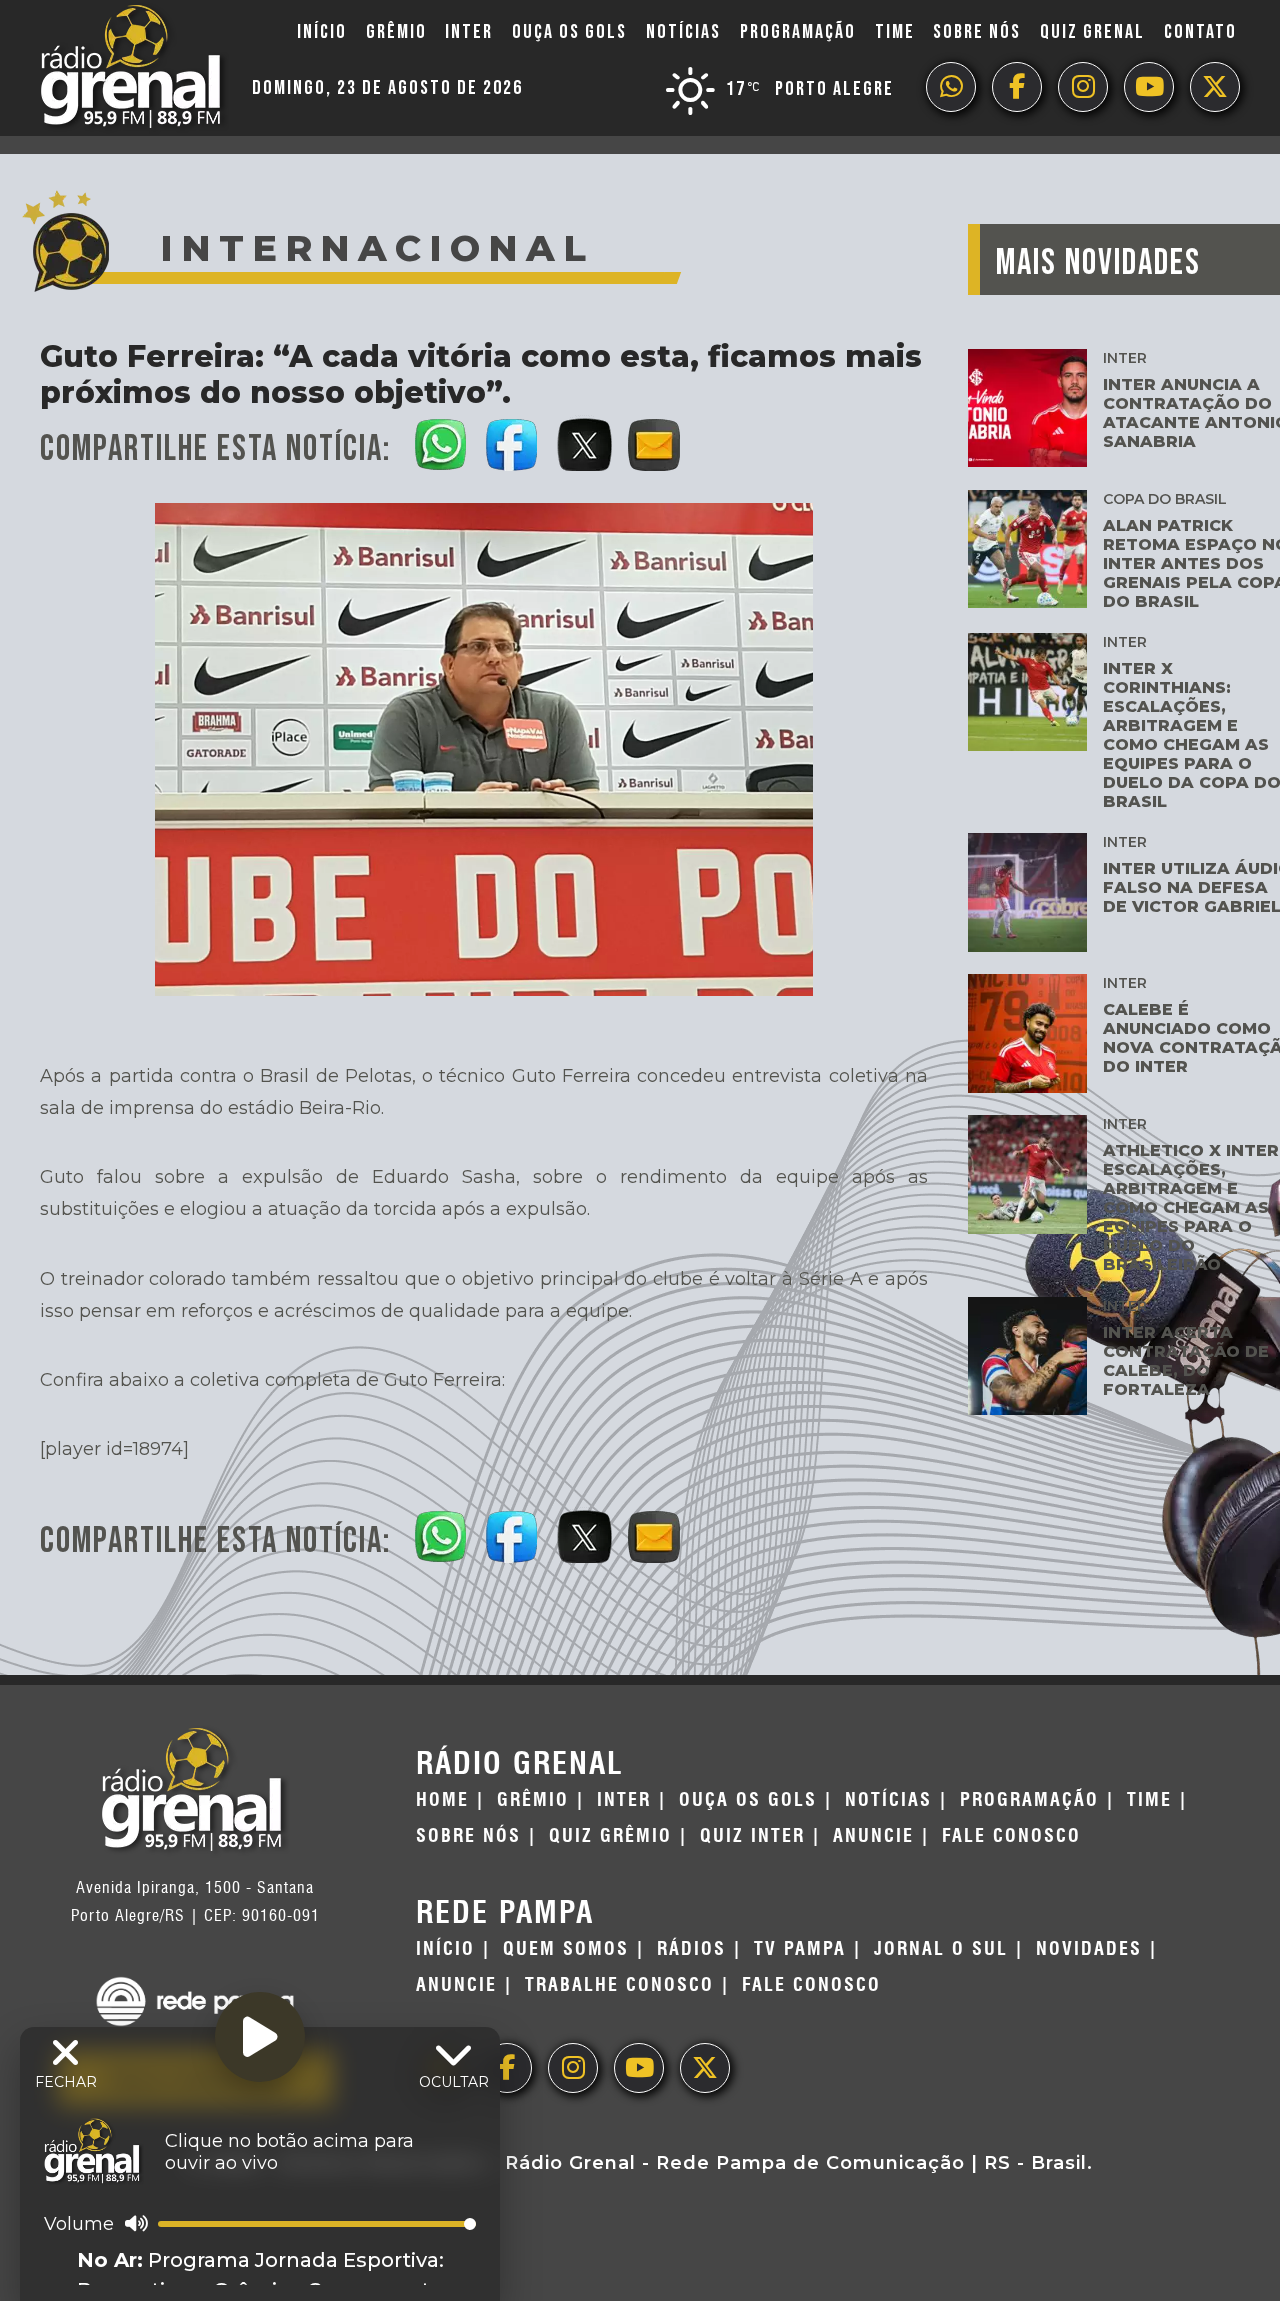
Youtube (1149, 87)
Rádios (691, 1949)
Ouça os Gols (569, 32)
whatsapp (951, 87)
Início (322, 32)
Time (895, 32)
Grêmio (396, 32)
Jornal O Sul (941, 1949)
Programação (798, 32)
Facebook (1017, 87)
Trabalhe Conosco (619, 1985)
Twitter (1215, 87)
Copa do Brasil (1165, 499)
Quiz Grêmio (610, 1836)
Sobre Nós (977, 32)
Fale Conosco (1011, 1836)
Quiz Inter (752, 1836)
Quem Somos (566, 1949)
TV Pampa (800, 1949)
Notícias (683, 32)
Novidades (1089, 1949)
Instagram (1083, 87)
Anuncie (873, 1836)
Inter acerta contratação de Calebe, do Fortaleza (1186, 1361)
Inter (469, 32)
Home (442, 1800)
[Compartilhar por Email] (655, 441)
